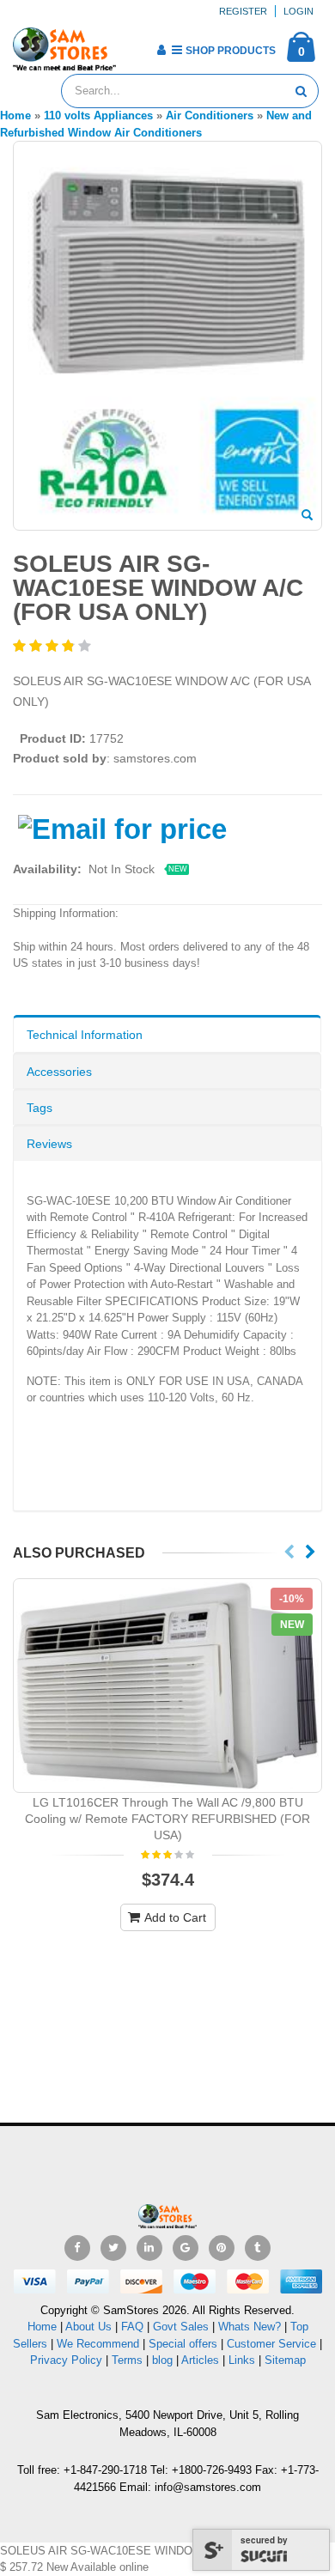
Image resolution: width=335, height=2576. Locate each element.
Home (42, 2327)
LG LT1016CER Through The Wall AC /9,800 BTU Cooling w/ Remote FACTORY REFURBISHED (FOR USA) (167, 1819)
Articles (200, 2360)
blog (162, 2360)
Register (243, 11)
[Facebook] (77, 2248)
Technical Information (85, 1035)
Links (242, 2360)
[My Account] (161, 50)
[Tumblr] (258, 2248)
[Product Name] (167, 1686)
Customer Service (271, 2344)
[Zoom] (307, 516)
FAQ (132, 2327)
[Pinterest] (222, 2248)
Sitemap (285, 2360)
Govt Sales (181, 2327)
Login (298, 11)
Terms (129, 2360)
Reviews (49, 1144)
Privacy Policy (66, 2360)
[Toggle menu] (135, 45)
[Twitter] (113, 2248)
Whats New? (250, 2327)
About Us (88, 2327)
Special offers (183, 2344)
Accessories (59, 1072)
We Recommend (98, 2344)
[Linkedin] (149, 2248)
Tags (40, 1108)
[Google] (186, 2248)
